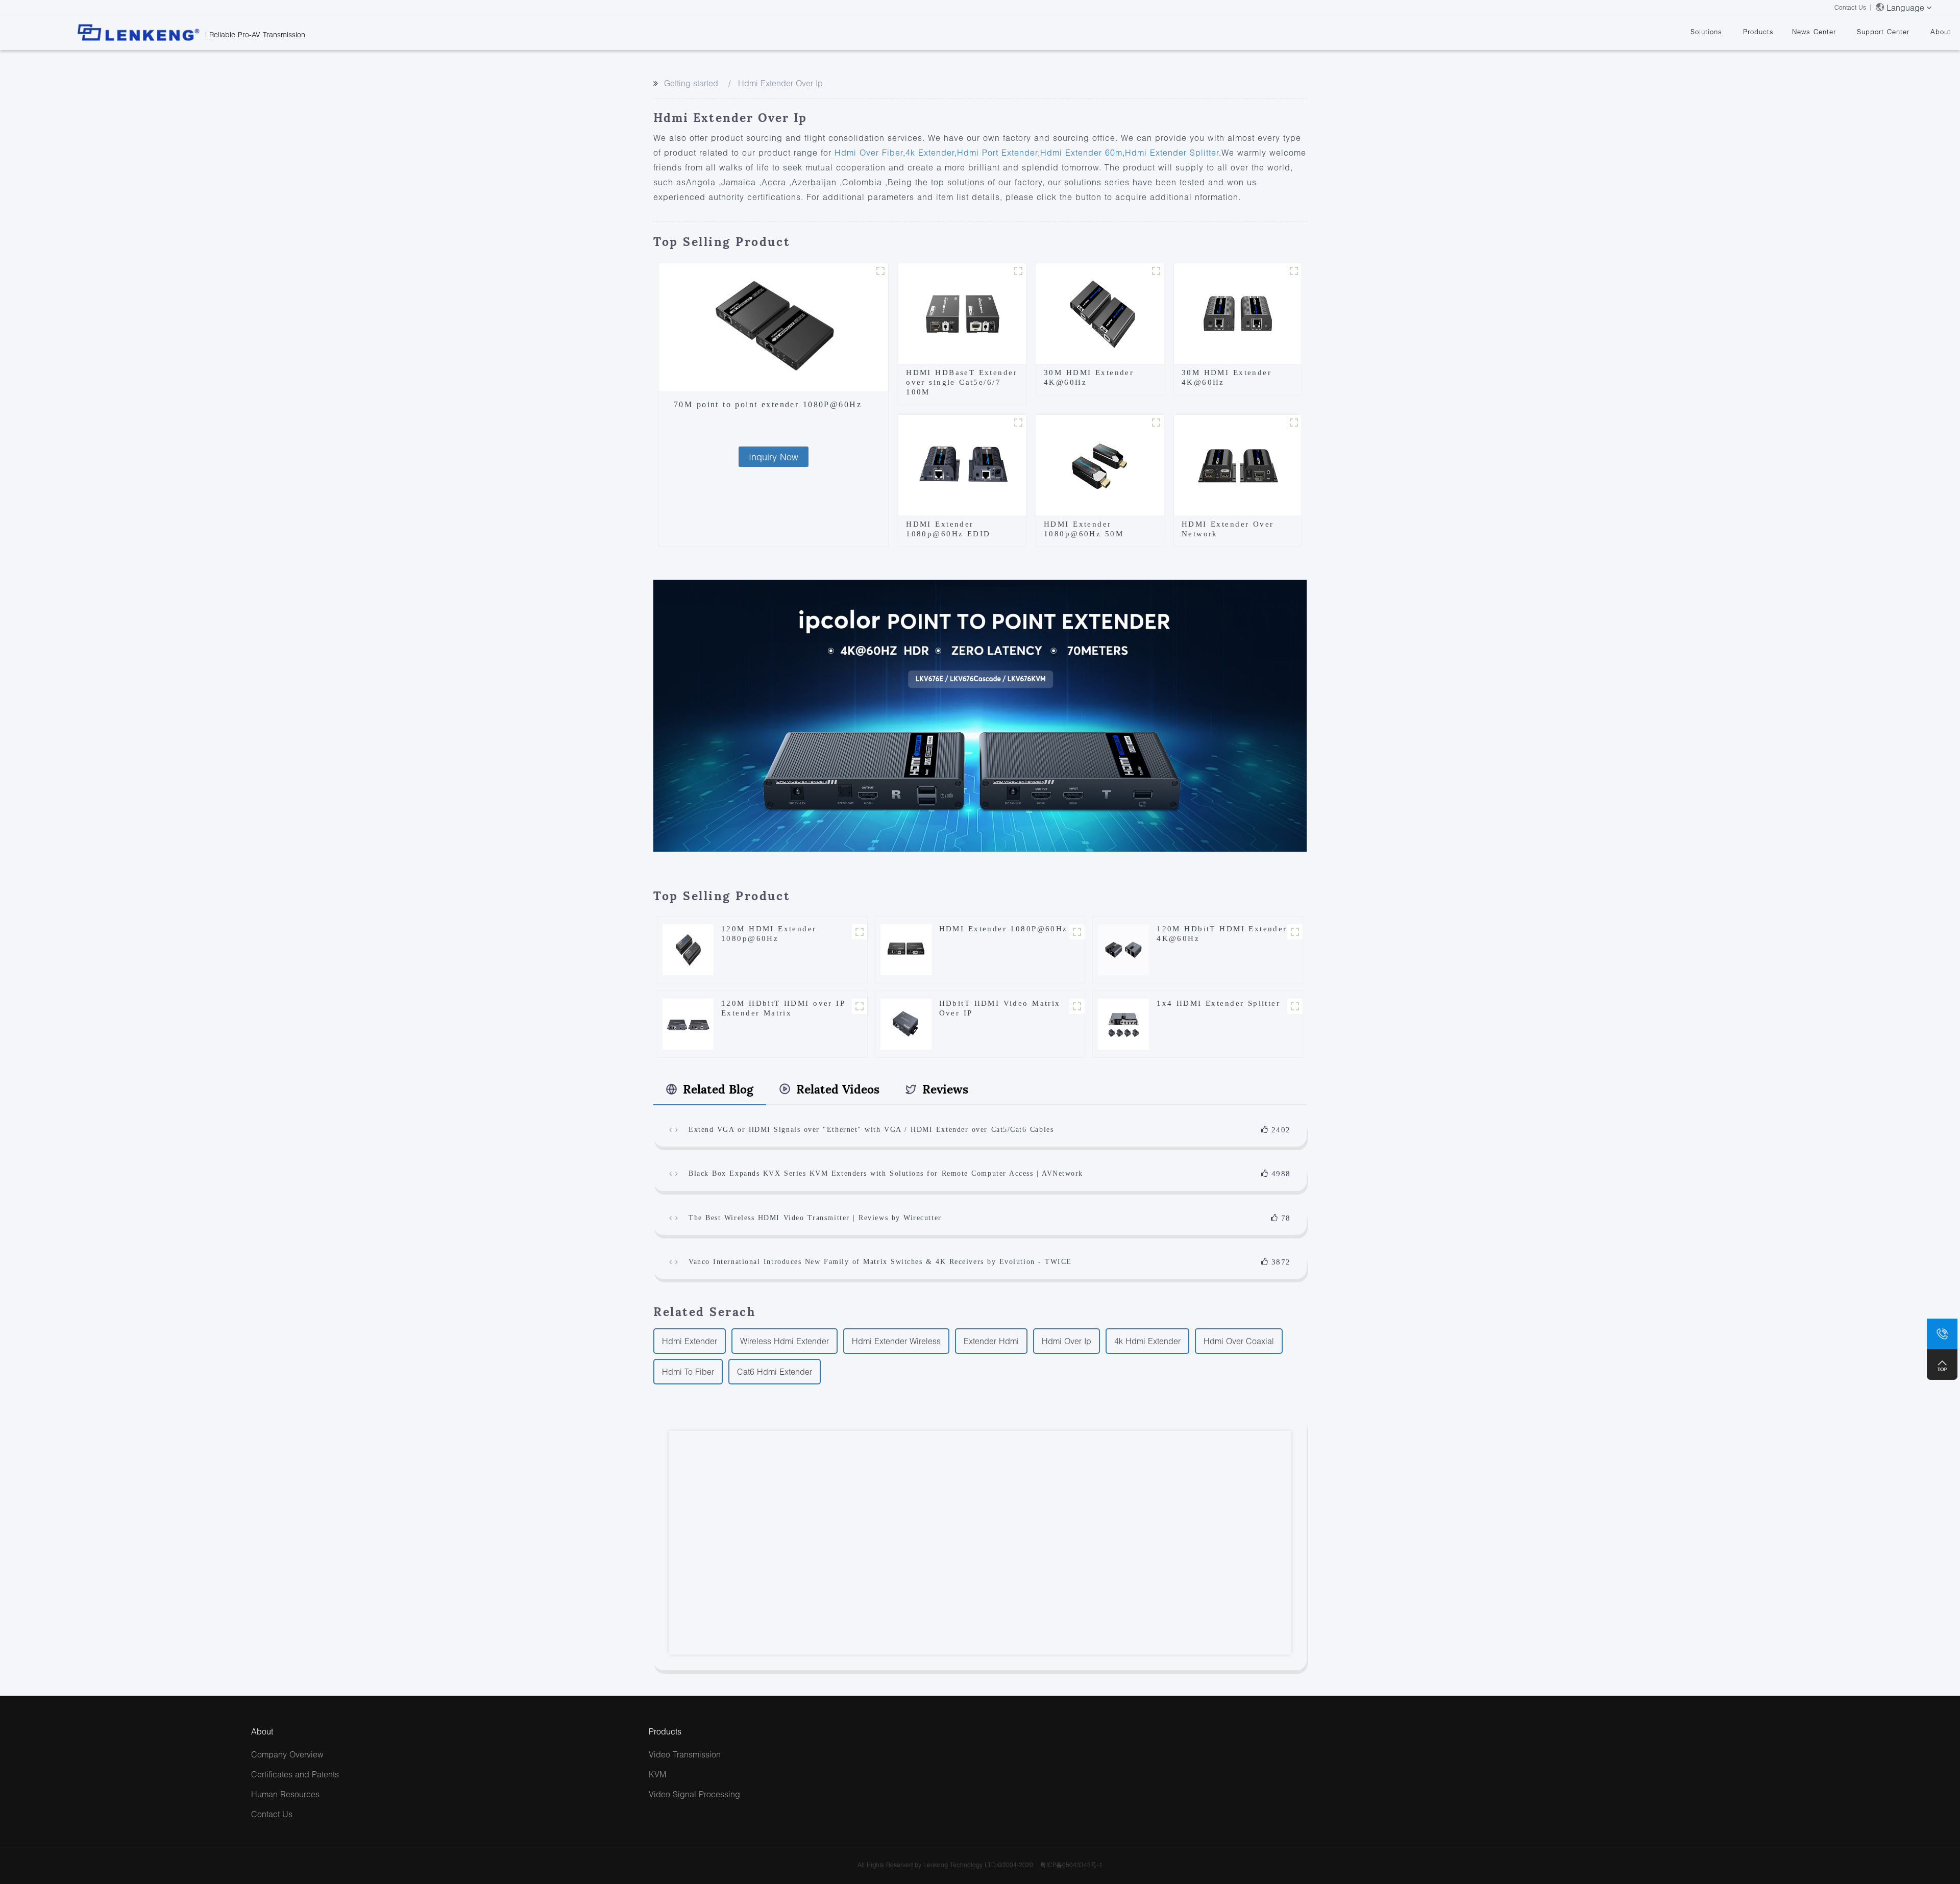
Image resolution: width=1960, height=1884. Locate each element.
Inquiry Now (774, 457)
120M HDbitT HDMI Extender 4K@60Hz (1222, 934)
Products (1758, 32)
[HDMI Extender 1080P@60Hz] (906, 948)
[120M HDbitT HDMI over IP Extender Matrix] (688, 1023)
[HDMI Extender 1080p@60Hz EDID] (962, 464)
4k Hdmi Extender (1147, 1341)
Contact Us (1850, 7)
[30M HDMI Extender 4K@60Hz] (1100, 312)
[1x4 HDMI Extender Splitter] (1123, 1023)
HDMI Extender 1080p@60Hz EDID (948, 529)
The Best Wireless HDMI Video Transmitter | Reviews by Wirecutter (815, 1218)
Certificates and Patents (295, 1774)
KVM (657, 1774)
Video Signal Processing (694, 1794)
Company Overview (287, 1754)
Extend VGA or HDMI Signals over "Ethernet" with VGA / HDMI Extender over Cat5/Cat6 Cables (871, 1130)
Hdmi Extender (690, 1341)
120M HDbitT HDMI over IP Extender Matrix (783, 1008)
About (1941, 32)
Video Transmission (685, 1754)
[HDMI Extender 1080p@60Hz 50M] (1100, 464)
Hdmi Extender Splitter (1172, 152)
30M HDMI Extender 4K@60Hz (1089, 377)
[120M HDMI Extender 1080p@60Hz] (688, 948)
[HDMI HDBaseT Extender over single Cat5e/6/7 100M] (962, 312)
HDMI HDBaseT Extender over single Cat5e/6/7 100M (962, 382)
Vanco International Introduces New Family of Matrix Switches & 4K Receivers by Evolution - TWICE (880, 1262)
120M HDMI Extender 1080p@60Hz (769, 934)
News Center (1814, 32)
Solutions (1706, 32)
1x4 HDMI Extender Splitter (1218, 1003)
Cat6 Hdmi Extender (775, 1371)
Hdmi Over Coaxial (1239, 1341)
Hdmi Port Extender (997, 152)
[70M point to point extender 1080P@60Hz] (773, 327)
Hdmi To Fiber (688, 1371)
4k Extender (930, 152)
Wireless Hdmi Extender (785, 1341)
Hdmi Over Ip (1067, 1341)
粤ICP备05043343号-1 (1071, 1865)
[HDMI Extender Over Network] (1238, 464)
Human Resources (285, 1794)
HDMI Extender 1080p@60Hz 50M (1084, 529)
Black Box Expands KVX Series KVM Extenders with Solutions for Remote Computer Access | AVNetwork (886, 1173)
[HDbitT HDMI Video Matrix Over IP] (906, 1023)
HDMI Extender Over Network (1228, 529)
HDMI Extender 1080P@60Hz (1003, 929)
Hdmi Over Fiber (869, 152)
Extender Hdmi (991, 1341)
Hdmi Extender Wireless (896, 1341)
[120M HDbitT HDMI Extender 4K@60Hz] (1123, 948)
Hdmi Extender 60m (1081, 152)
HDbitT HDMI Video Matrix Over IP (1000, 1008)
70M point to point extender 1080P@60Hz (768, 404)
